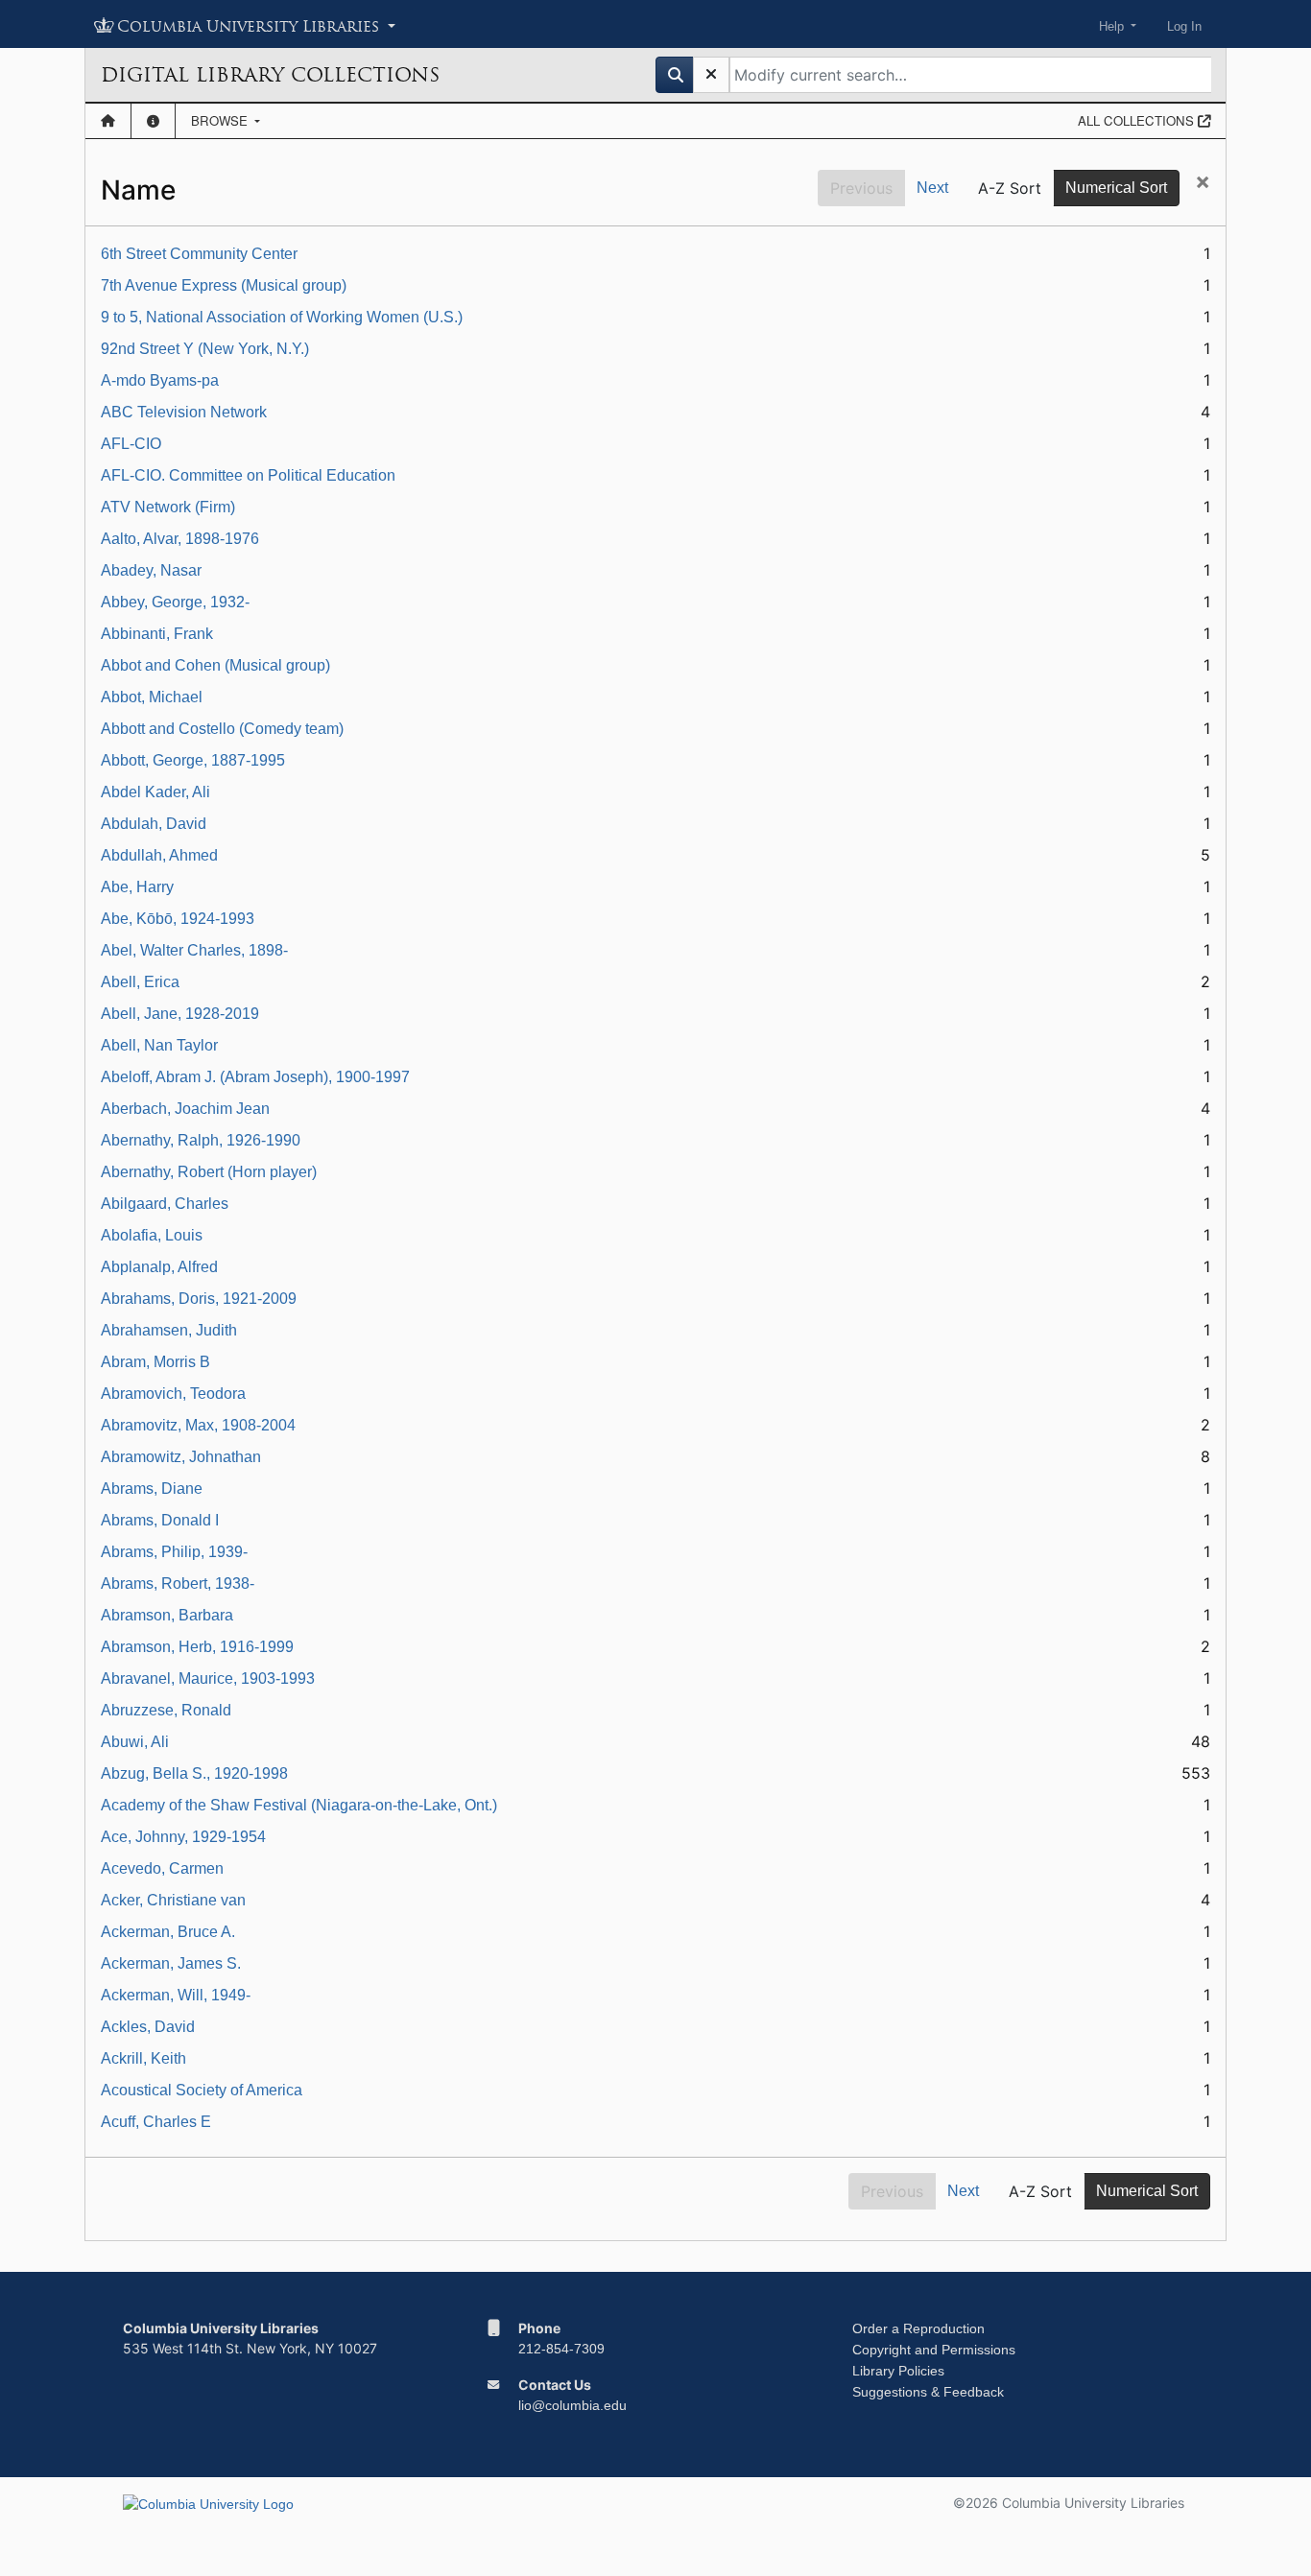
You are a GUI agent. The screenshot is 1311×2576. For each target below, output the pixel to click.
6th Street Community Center (199, 254)
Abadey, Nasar (151, 570)
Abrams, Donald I (160, 1520)
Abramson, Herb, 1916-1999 (197, 1647)
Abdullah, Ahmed (159, 855)
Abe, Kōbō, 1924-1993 (178, 919)
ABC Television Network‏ (184, 412)
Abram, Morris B (155, 1362)
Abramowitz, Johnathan (181, 1457)
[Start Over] (711, 75)
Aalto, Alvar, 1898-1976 (180, 539)
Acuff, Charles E (156, 2122)
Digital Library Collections (270, 75)
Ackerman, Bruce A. (168, 1932)
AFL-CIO (131, 444)
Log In (1184, 26)
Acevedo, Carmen (162, 1868)
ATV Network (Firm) (168, 507)
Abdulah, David (154, 824)
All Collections (1138, 120)
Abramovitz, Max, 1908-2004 (198, 1425)
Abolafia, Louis (152, 1235)
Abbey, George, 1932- (175, 602)
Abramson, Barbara (167, 1615)
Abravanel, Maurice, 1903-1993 (208, 1678)
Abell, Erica (140, 982)
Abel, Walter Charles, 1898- (194, 950)
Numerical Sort (1116, 188)
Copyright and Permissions (934, 2350)
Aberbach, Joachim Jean (185, 1109)
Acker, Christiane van (173, 1900)
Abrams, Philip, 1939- (174, 1552)
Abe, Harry (137, 887)
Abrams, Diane (152, 1489)
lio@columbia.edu (572, 2405)
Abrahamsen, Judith (169, 1330)
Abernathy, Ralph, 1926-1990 (201, 1140)
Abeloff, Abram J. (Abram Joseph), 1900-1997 (255, 1077)
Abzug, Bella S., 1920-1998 (194, 1773)
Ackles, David (148, 2027)
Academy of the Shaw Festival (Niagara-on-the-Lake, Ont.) (299, 1805)
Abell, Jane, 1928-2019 (180, 1014)
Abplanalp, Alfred (159, 1267)
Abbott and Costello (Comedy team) (222, 729)
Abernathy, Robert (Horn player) (209, 1172)
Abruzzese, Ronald (166, 1710)
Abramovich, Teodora (173, 1394)
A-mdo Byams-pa (160, 380)
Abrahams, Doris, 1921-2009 (199, 1299)
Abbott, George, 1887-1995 (193, 760)
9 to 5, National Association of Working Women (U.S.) (282, 317)
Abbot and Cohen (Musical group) (215, 665)
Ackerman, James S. (171, 1963)
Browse (221, 120)
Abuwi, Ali (135, 1742)
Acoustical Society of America (202, 2090)
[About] (153, 121)
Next (932, 188)
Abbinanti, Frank (157, 634)
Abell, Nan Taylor (159, 1045)
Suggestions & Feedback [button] (928, 2392)
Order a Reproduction (918, 2328)
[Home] (108, 121)
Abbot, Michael (152, 697)
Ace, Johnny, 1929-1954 (183, 1837)
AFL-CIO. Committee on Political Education (248, 475)
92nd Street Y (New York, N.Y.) (205, 349)
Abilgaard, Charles (165, 1204)
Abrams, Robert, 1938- (178, 1583)
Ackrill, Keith (143, 2058)
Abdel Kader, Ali (155, 792)
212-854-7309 (561, 2349)
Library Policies (898, 2371)
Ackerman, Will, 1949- (176, 1995)
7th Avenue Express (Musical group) (224, 285)
